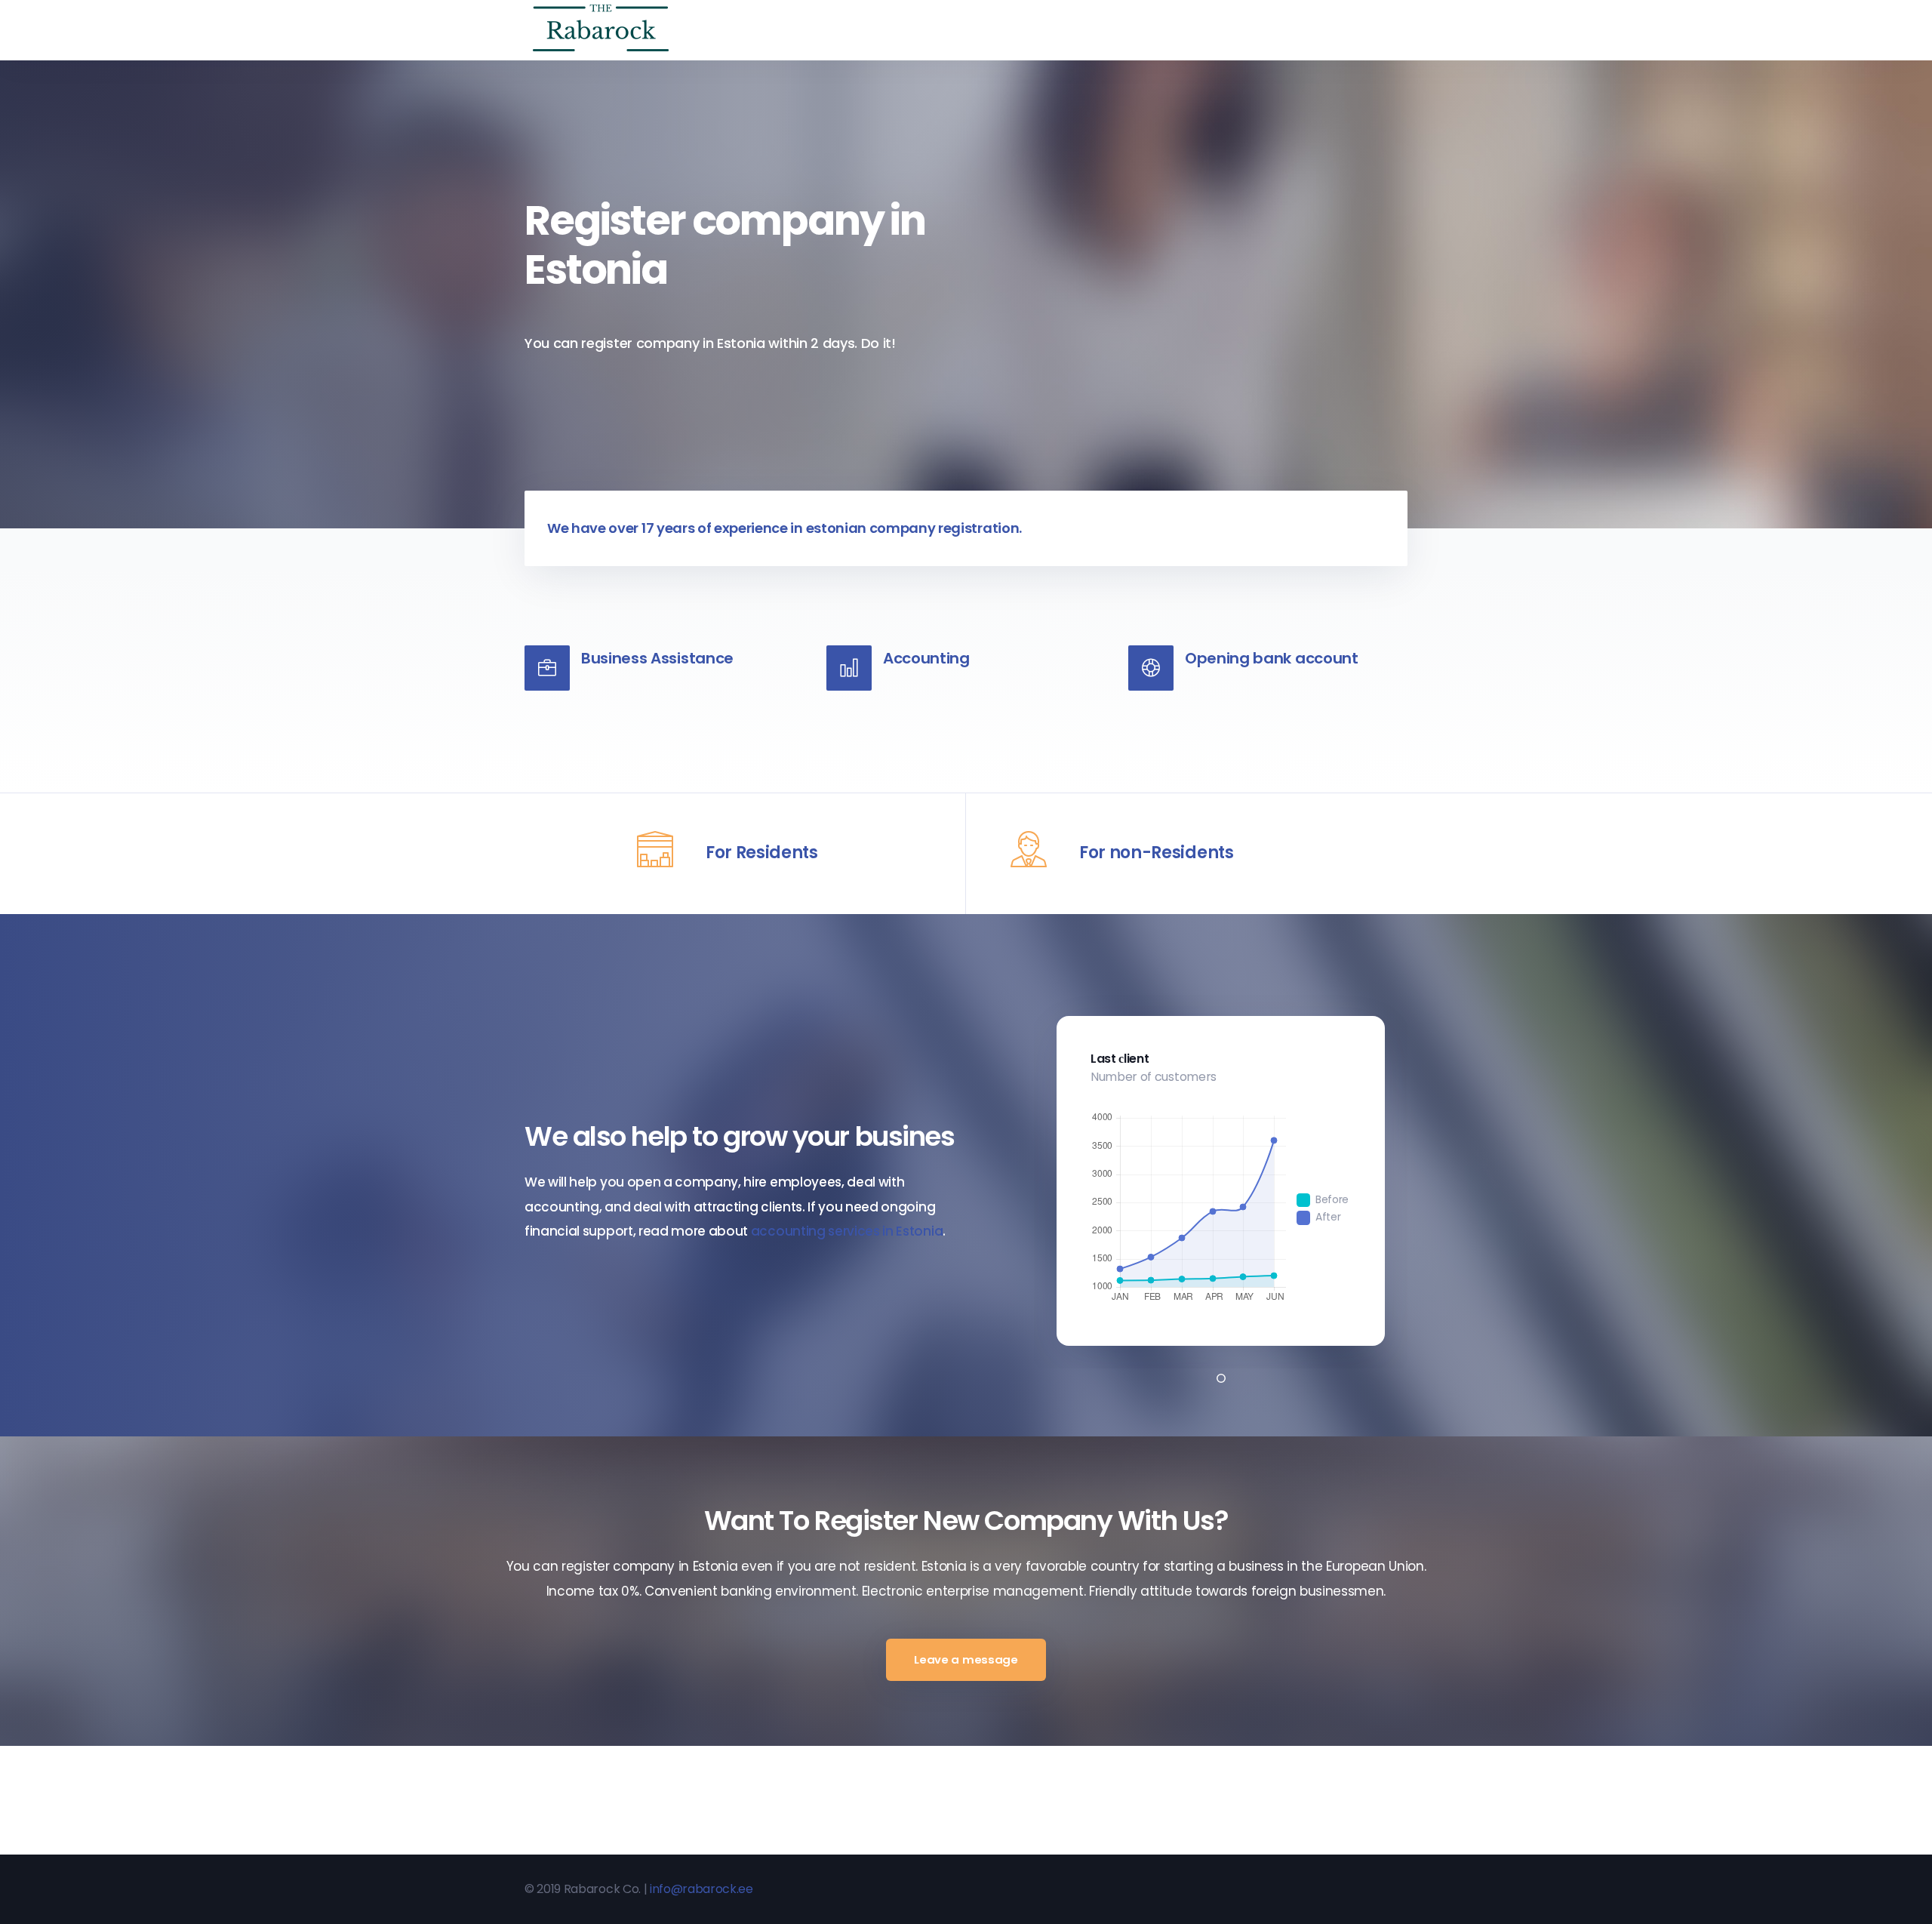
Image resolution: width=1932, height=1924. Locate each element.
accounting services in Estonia (847, 1231)
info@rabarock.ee (701, 1889)
